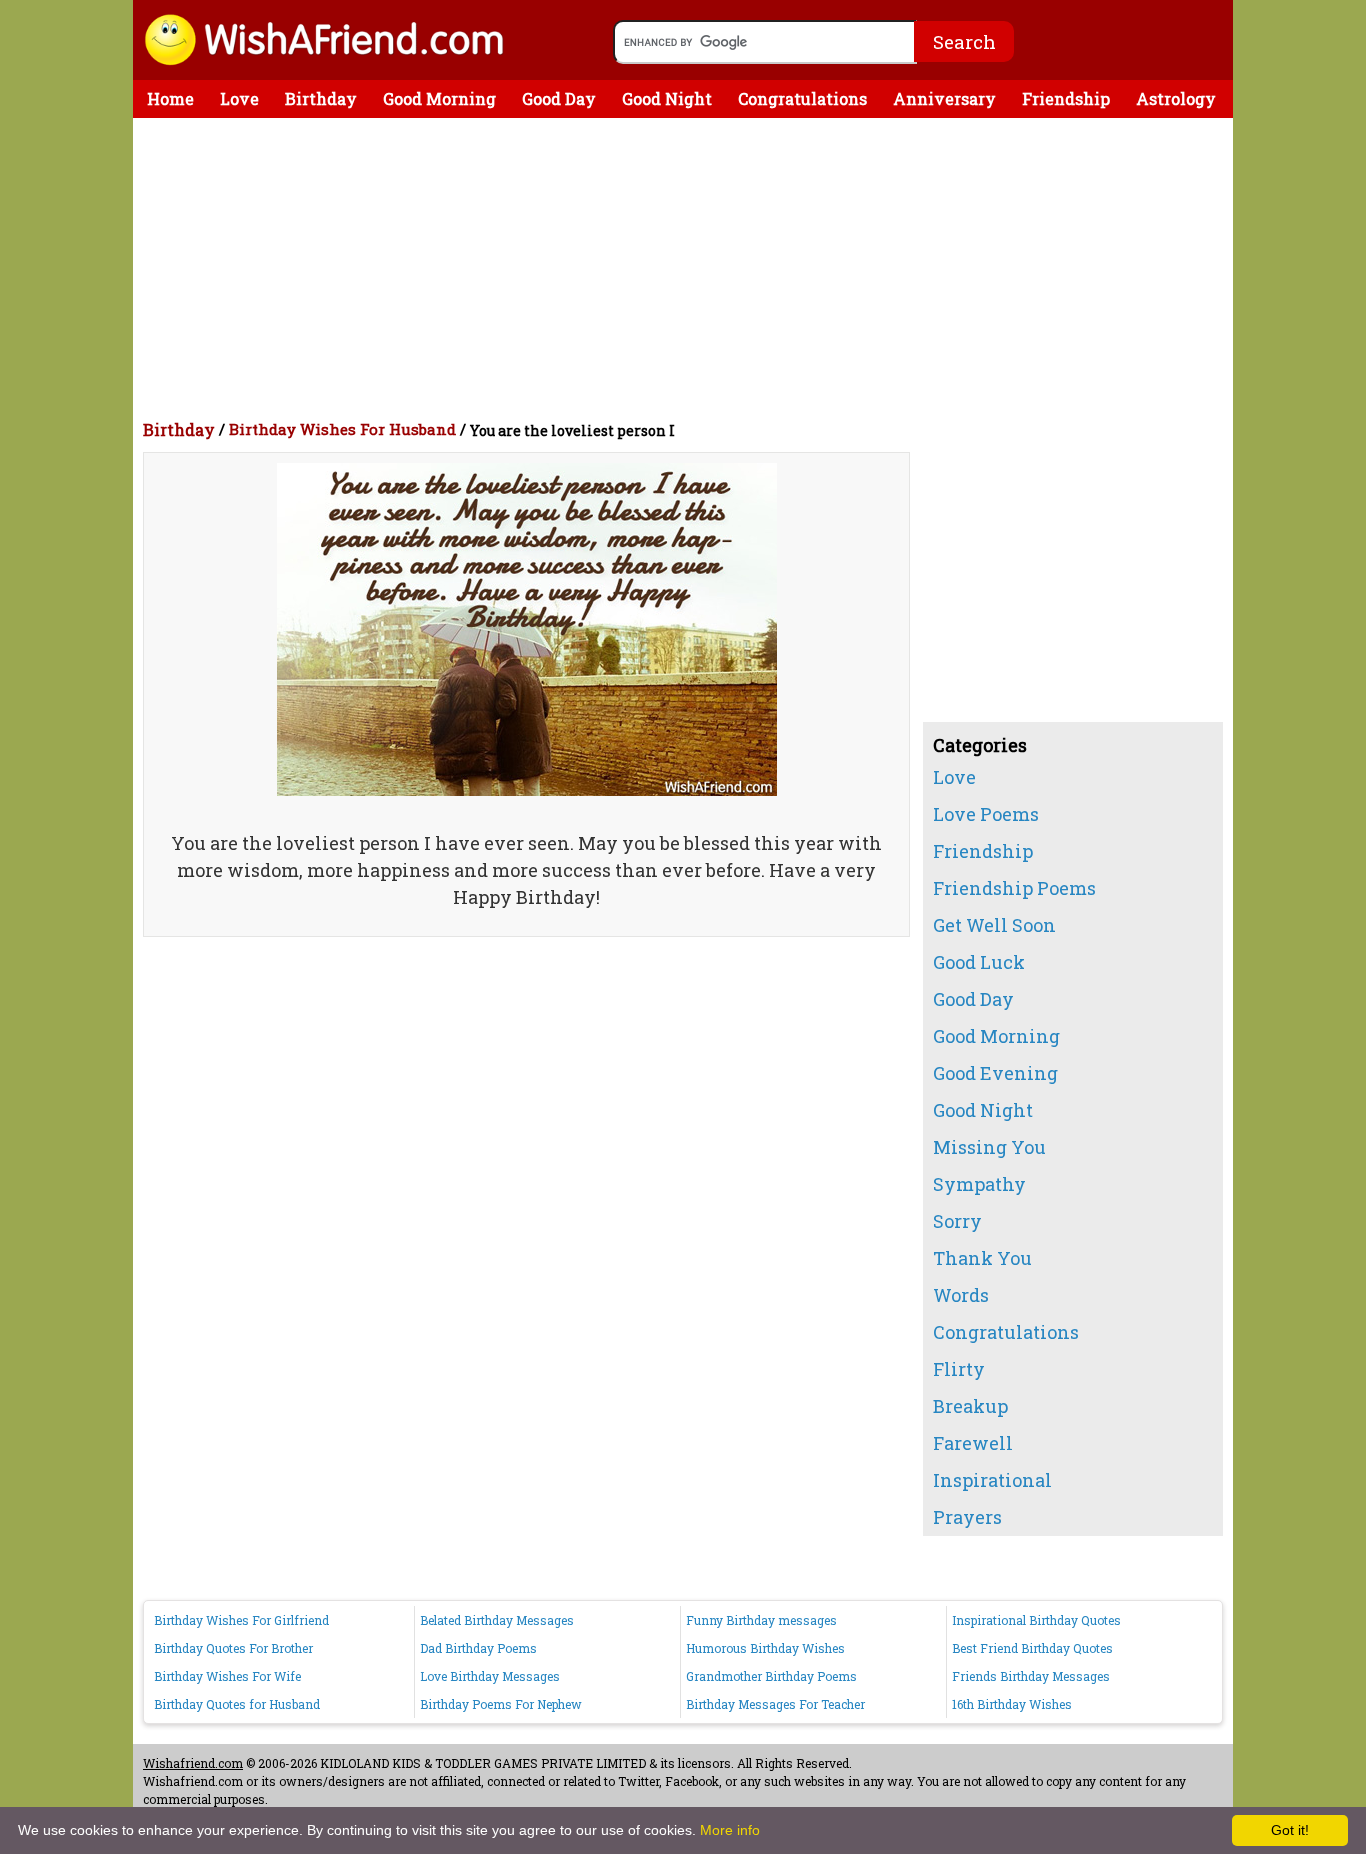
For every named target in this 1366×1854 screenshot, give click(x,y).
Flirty (959, 1369)
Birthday (321, 98)
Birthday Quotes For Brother (233, 1648)
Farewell (973, 1443)
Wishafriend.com (193, 1763)
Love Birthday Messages (490, 1676)
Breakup (970, 1406)
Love (239, 98)
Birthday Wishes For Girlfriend (241, 1620)
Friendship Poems (1014, 888)
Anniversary (944, 98)
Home (170, 98)
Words (961, 1295)
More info (730, 1830)
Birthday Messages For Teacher (775, 1704)
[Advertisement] (688, 268)
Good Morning (439, 98)
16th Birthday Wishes (1012, 1704)
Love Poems (986, 814)
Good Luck (979, 962)
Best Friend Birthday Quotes (1032, 1648)
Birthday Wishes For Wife (227, 1676)
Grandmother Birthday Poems (771, 1676)
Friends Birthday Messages (1031, 1676)
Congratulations (802, 98)
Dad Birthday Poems (478, 1648)
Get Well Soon (994, 925)
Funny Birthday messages (761, 1620)
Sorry (957, 1221)
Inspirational (992, 1480)
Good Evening (995, 1073)
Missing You (989, 1147)
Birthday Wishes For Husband (342, 429)
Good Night (667, 98)
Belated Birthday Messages (497, 1620)
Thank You (982, 1258)
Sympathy (979, 1184)
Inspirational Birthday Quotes (1036, 1620)
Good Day (559, 98)
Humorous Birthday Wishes (765, 1648)
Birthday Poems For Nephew (501, 1704)
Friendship (1066, 98)
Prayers (967, 1517)
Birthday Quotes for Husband (237, 1704)
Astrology (1176, 98)
